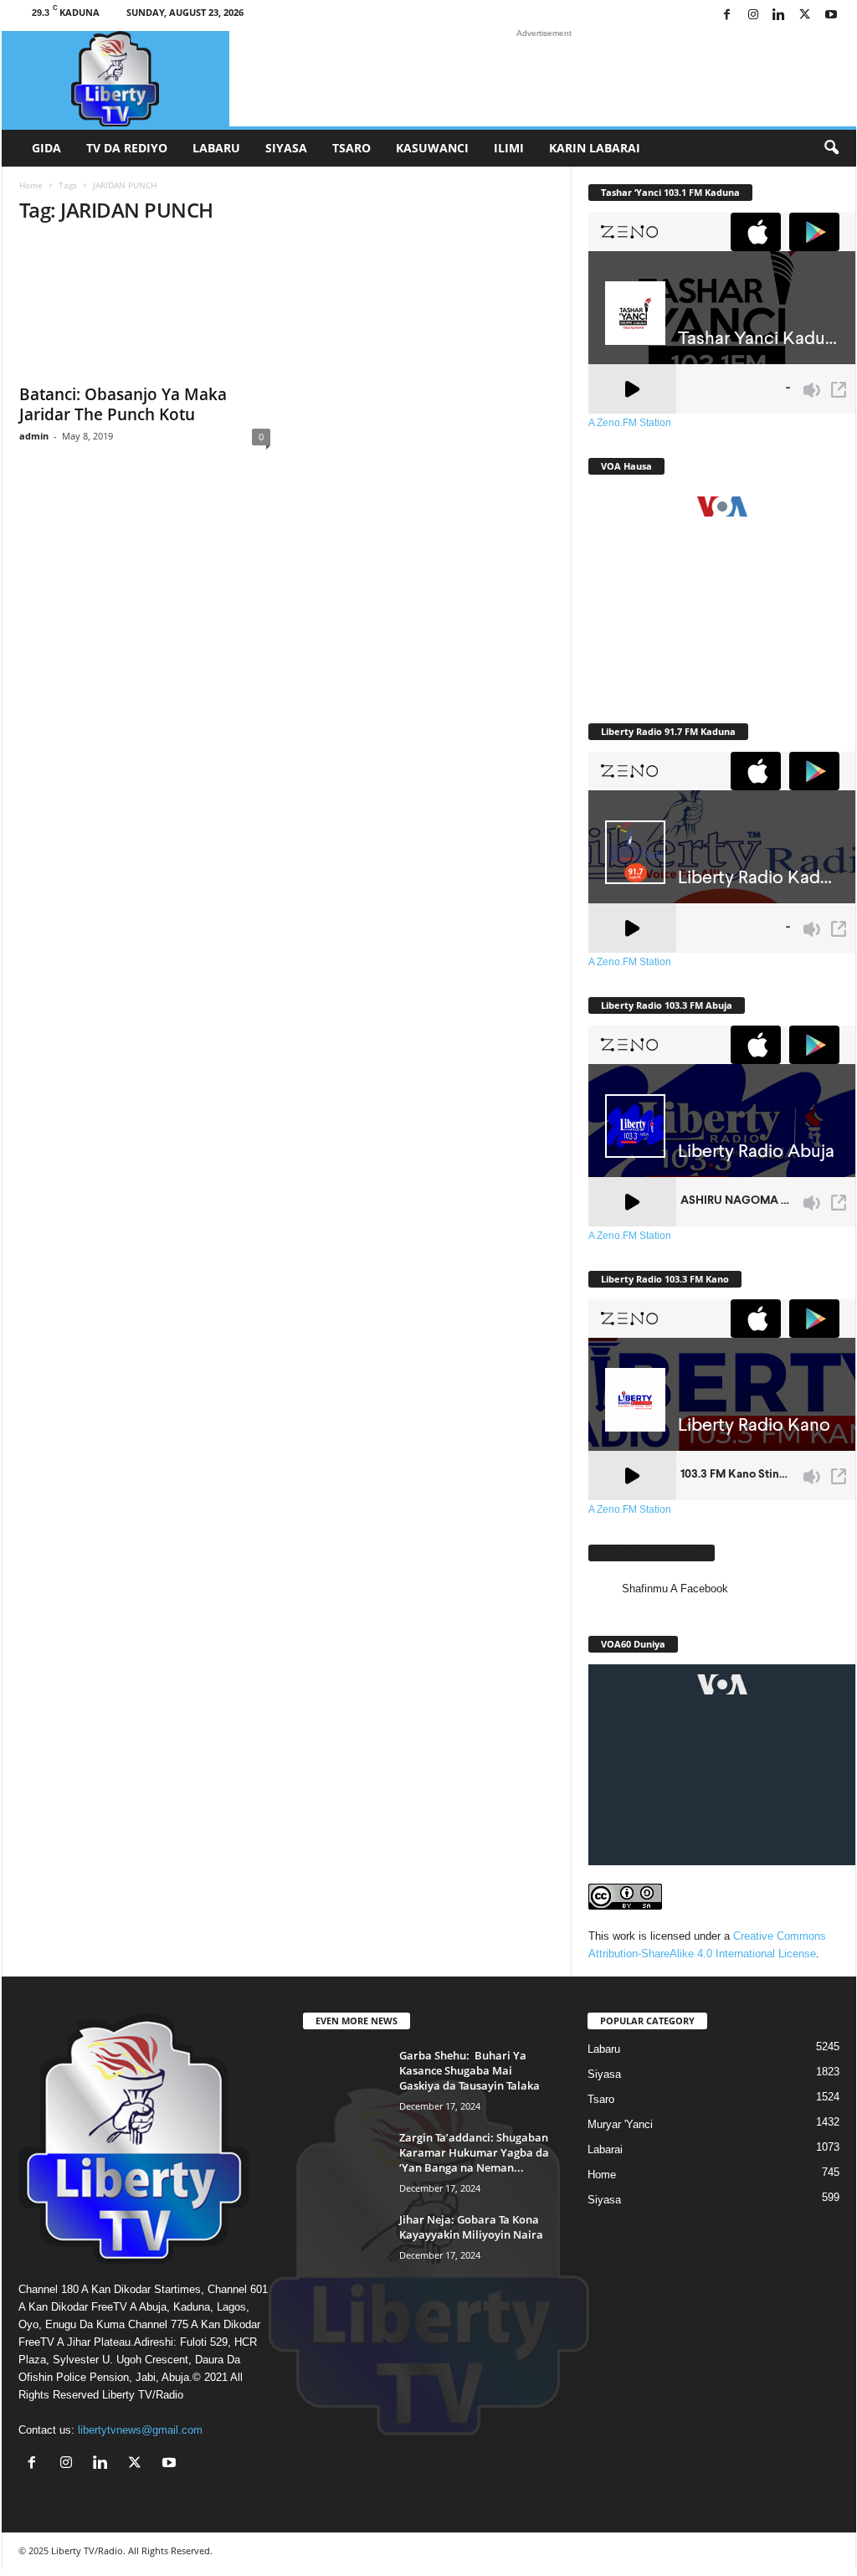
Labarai (605, 2149)
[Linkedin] (779, 15)
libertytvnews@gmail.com (140, 2430)
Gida (46, 148)
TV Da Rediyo (127, 148)
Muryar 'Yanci (620, 2124)
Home (31, 185)
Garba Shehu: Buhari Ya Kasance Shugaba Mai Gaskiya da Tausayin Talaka (470, 2070)
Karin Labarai (595, 148)
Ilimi (509, 148)
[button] (831, 148)
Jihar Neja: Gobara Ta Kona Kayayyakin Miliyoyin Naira (471, 2227)
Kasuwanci (432, 148)
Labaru (216, 148)
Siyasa (286, 148)
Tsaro (352, 148)
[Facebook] (727, 15)
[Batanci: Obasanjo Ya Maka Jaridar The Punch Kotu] (145, 307)
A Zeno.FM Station (630, 423)
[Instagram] (753, 15)
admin (34, 436)
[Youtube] (831, 15)
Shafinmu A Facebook (652, 1553)
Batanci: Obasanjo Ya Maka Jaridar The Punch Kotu (123, 404)
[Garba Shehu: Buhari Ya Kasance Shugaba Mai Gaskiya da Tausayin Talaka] (345, 2079)
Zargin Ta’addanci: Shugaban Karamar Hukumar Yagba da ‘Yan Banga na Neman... (474, 2152)
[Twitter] (805, 15)
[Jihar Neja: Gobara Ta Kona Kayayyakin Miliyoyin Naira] (345, 2243)
